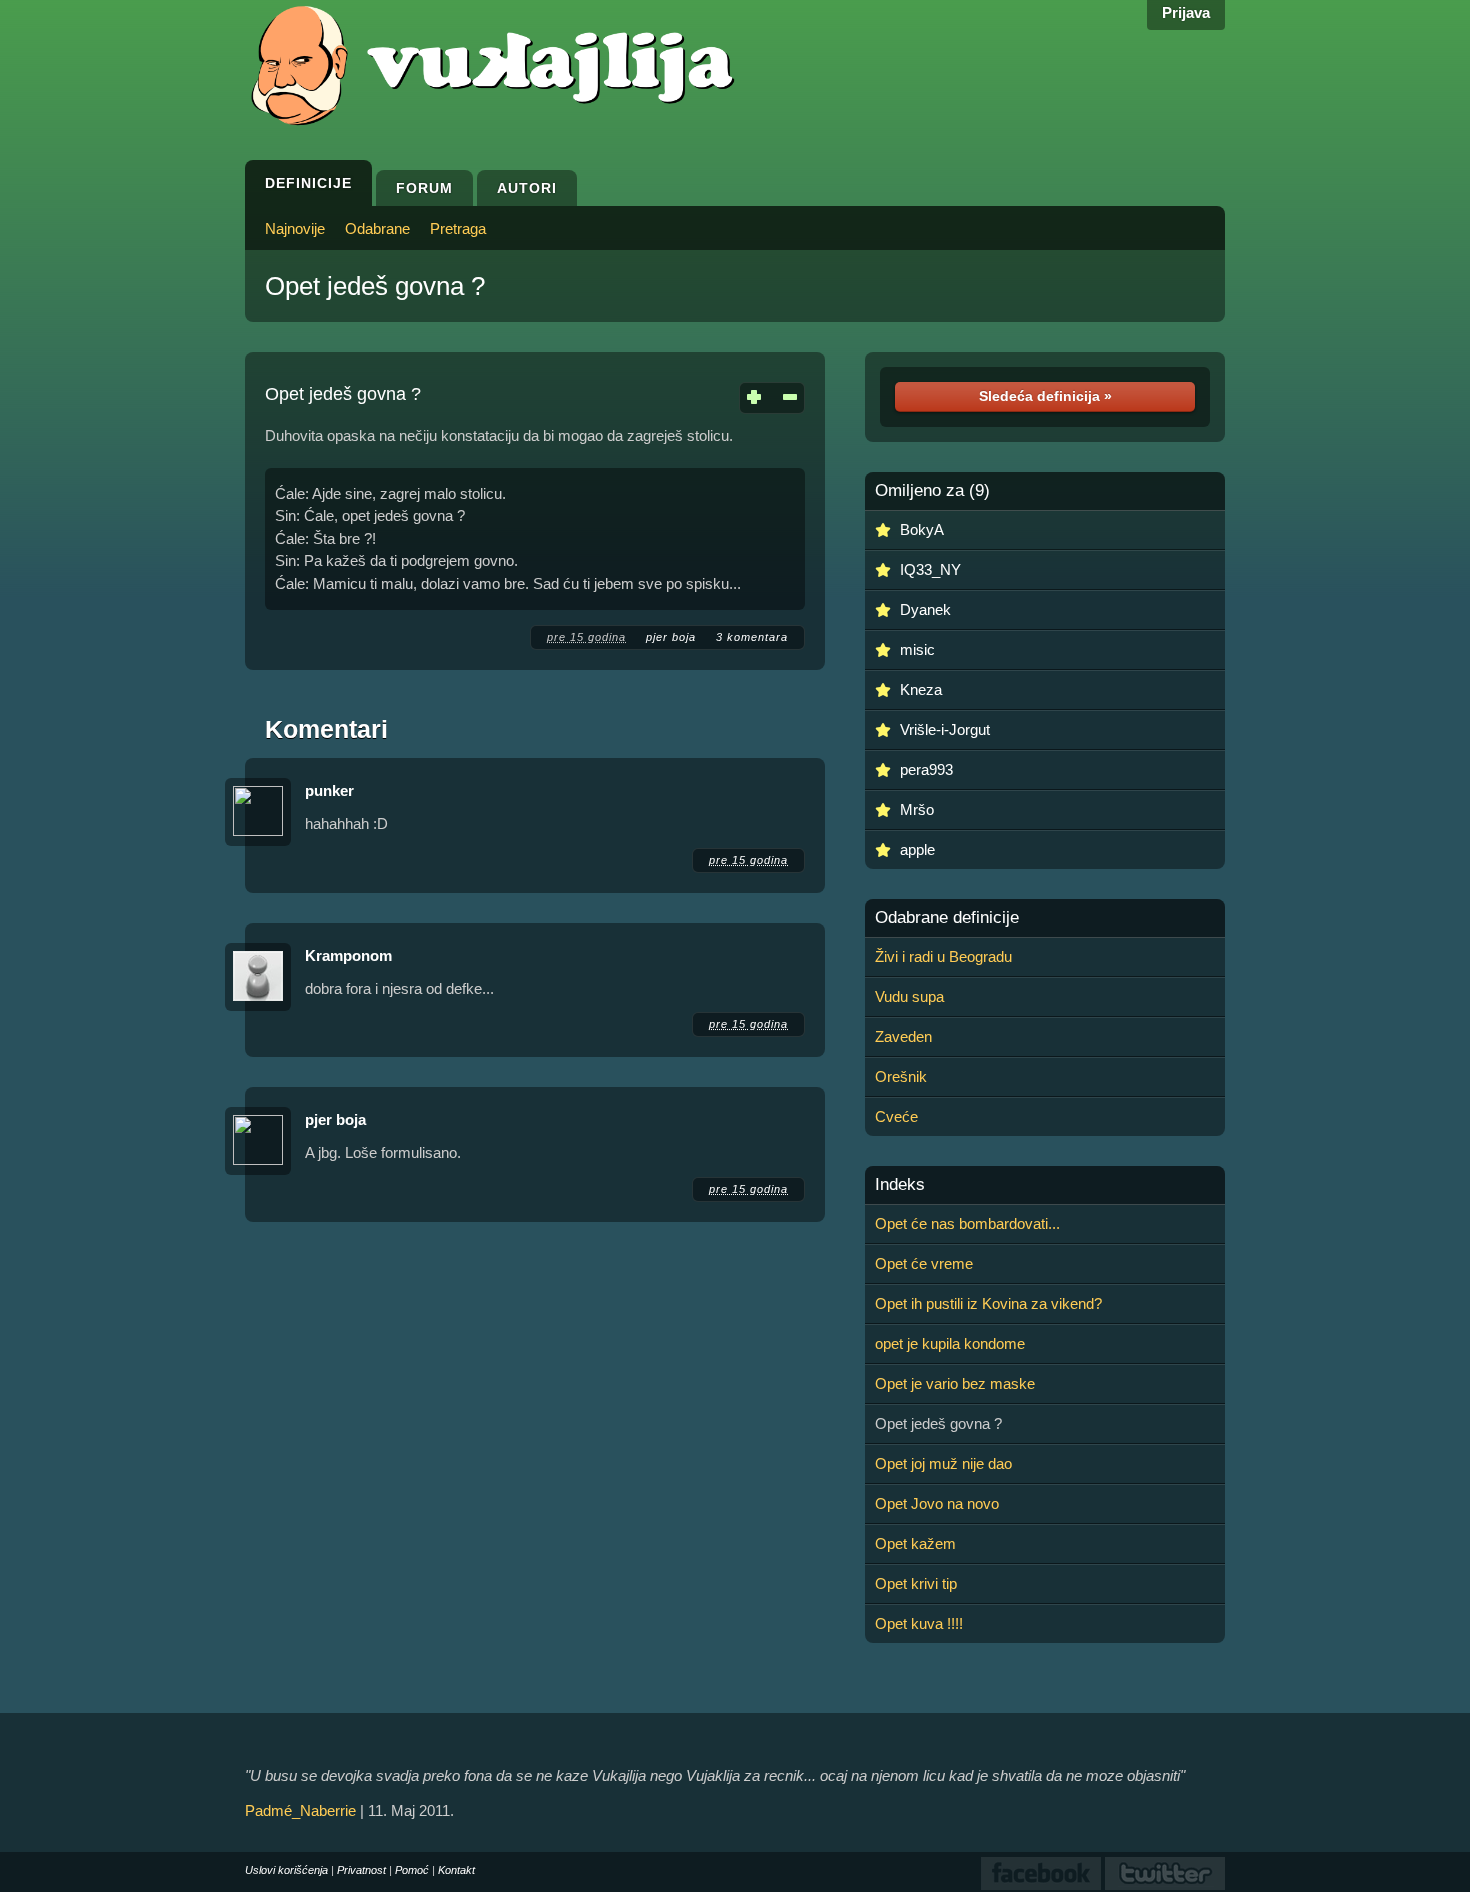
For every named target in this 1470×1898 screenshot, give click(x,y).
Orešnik (901, 1076)
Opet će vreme (924, 1263)
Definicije (308, 183)
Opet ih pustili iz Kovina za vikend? (988, 1303)
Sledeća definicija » (1045, 396)
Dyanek (925, 609)
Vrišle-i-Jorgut (945, 729)
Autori (527, 188)
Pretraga (458, 228)
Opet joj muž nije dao (943, 1463)
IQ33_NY (930, 569)
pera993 (926, 769)
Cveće (896, 1116)
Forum (424, 188)
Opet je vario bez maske (955, 1383)
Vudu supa (909, 996)
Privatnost (361, 1870)
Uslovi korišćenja (286, 1870)
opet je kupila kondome (950, 1343)
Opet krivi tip (916, 1583)
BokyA (922, 529)
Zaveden (903, 1036)
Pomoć (412, 1870)
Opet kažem (915, 1543)
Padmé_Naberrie (300, 1810)
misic (917, 649)
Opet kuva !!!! (919, 1623)
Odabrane (377, 228)
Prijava (1186, 12)
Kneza (921, 689)
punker (329, 790)
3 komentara (752, 637)
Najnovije (295, 228)
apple (917, 849)
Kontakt (456, 1870)
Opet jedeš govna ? (375, 286)
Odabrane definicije (947, 918)
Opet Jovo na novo (937, 1503)
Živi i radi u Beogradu (943, 956)
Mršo (917, 809)
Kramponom (348, 955)
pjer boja (671, 637)
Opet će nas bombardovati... (967, 1223)
